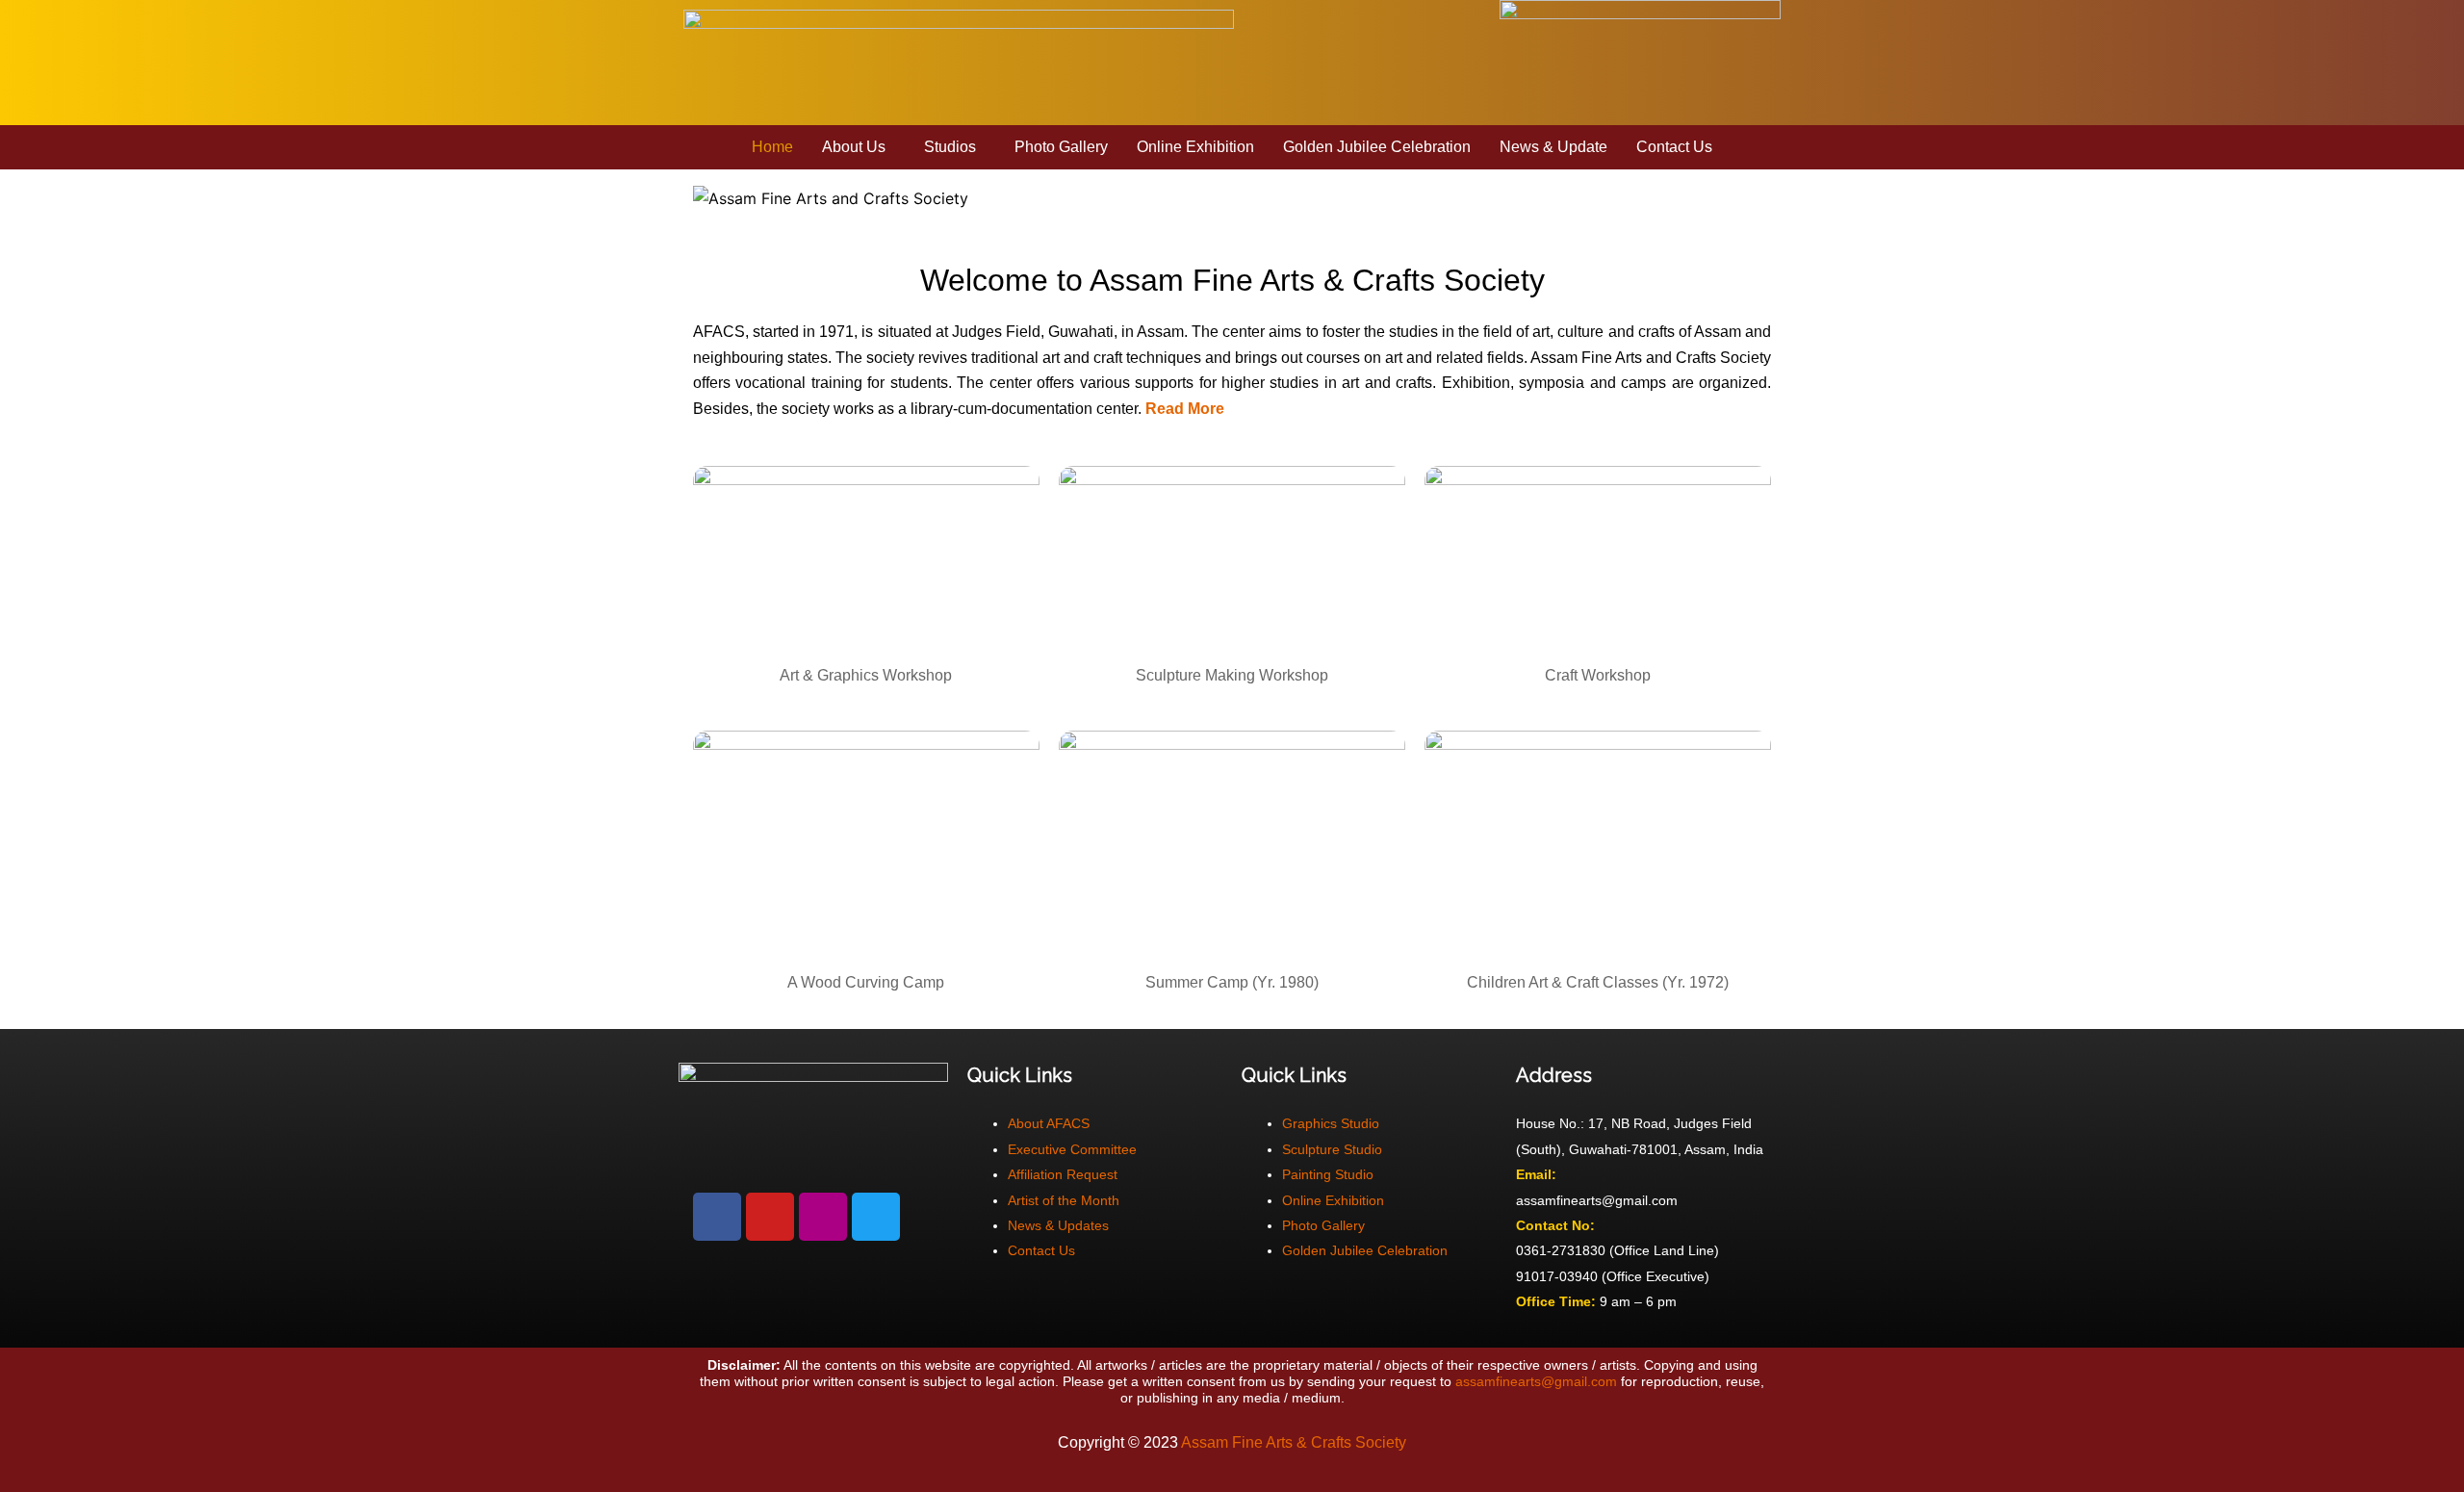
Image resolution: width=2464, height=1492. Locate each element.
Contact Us (1674, 147)
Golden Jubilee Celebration (1377, 147)
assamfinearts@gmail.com (1536, 1381)
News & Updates (1058, 1225)
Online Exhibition (1195, 147)
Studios (950, 147)
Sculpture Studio (1332, 1149)
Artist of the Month (1064, 1200)
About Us (854, 147)
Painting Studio (1328, 1174)
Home (772, 147)
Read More (1185, 409)
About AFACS (1049, 1123)
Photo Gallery (1061, 147)
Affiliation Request (1063, 1174)
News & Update (1553, 147)
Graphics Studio (1331, 1123)
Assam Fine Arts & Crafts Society (1294, 1442)
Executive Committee (1072, 1149)
